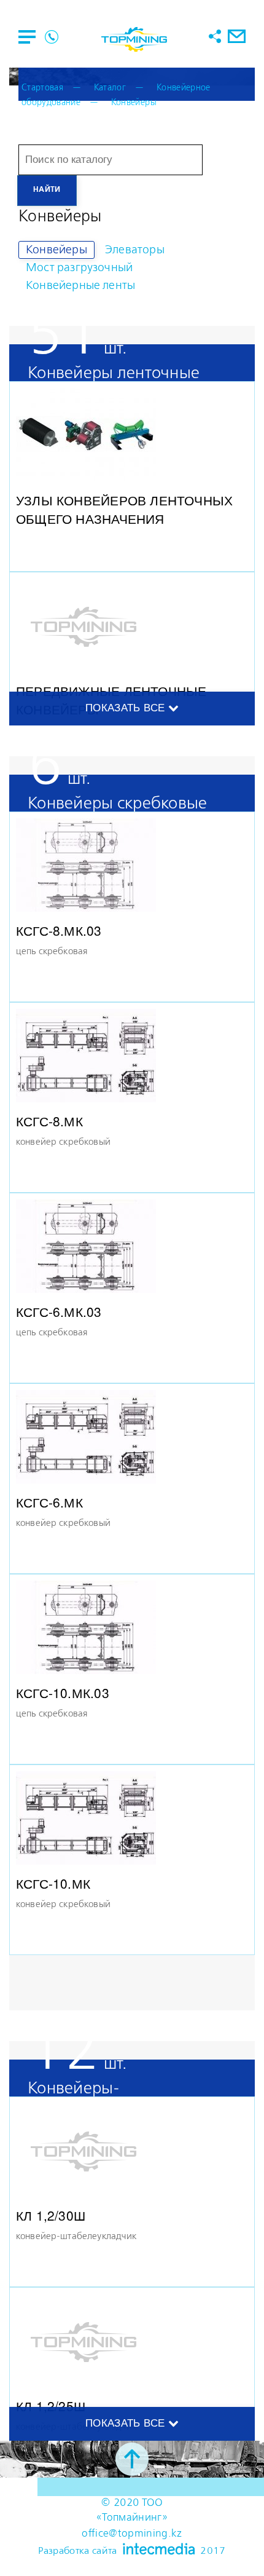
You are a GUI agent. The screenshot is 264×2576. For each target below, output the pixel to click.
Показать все (126, 708)
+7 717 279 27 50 (52, 37)
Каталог (110, 88)
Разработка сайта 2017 (132, 2550)
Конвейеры (134, 103)
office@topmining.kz (132, 2534)
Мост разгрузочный (79, 268)
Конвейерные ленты (80, 286)
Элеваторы (135, 250)
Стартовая (42, 88)
